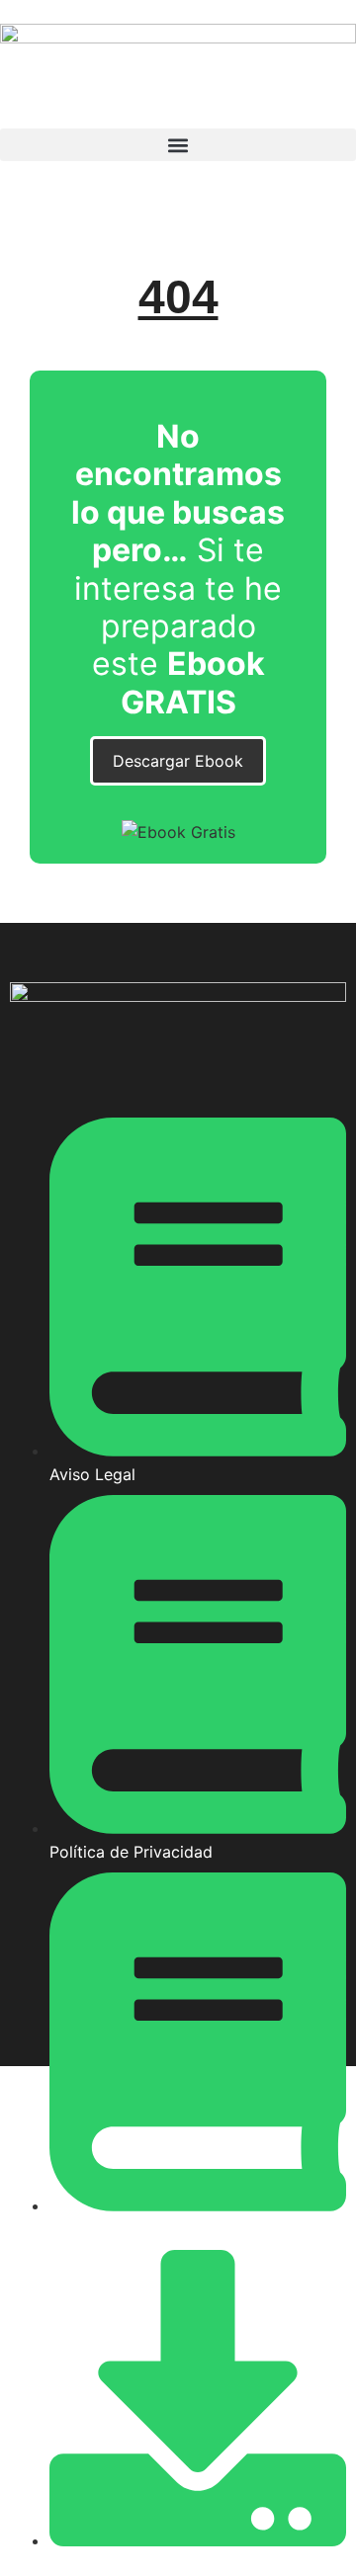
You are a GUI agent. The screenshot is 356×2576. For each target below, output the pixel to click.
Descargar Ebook (178, 761)
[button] (178, 145)
